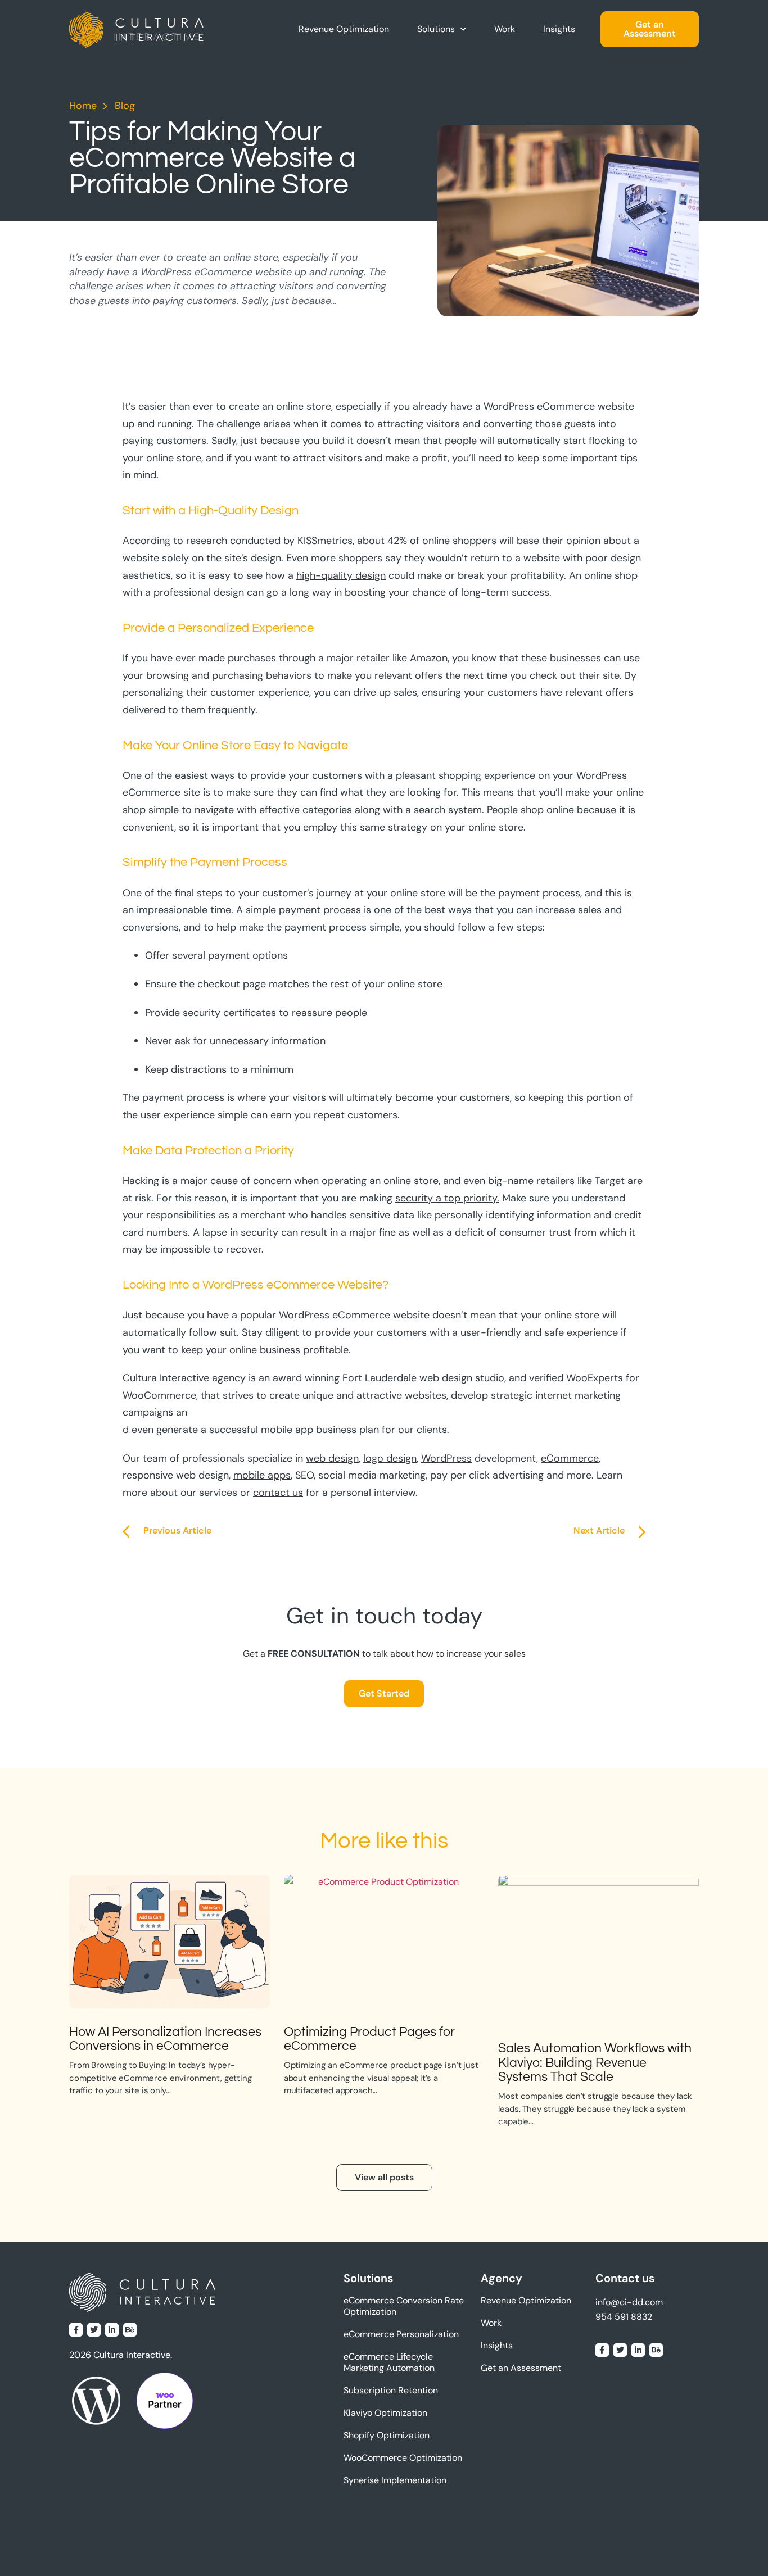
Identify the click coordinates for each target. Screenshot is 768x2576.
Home (83, 106)
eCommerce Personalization (401, 2334)
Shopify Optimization (387, 2435)
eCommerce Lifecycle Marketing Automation (389, 2362)
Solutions (436, 29)
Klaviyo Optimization (385, 2413)
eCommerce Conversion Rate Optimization (404, 2306)
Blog (125, 106)
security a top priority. (447, 1198)
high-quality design (341, 575)
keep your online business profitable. (266, 1350)
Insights (559, 29)
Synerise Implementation (395, 2480)
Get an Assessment (521, 2368)
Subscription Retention (391, 2390)
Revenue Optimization (344, 29)
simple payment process (303, 910)
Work (505, 29)
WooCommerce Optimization (403, 2458)
